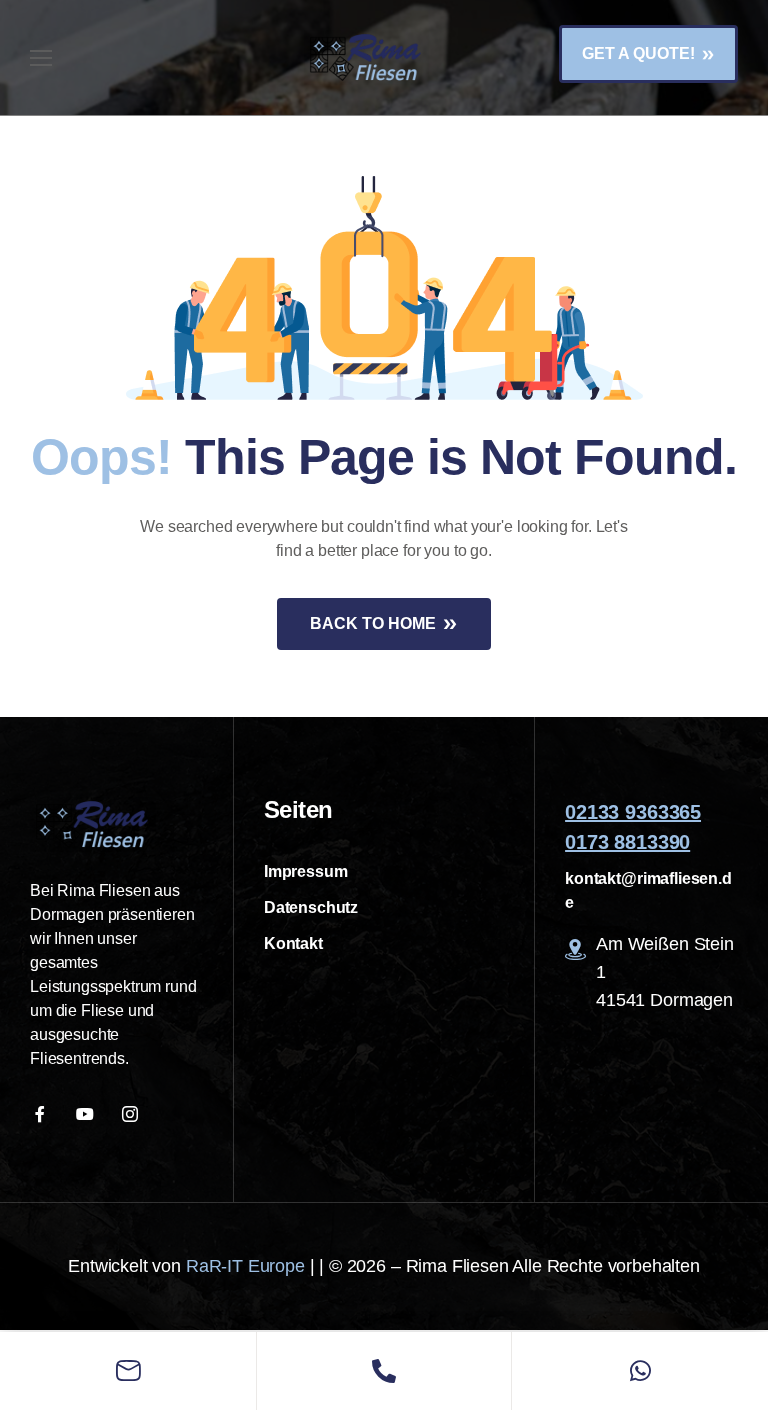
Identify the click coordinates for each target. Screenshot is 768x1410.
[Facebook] (42, 1114)
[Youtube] (87, 1114)
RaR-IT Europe (245, 1266)
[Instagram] (132, 1114)
